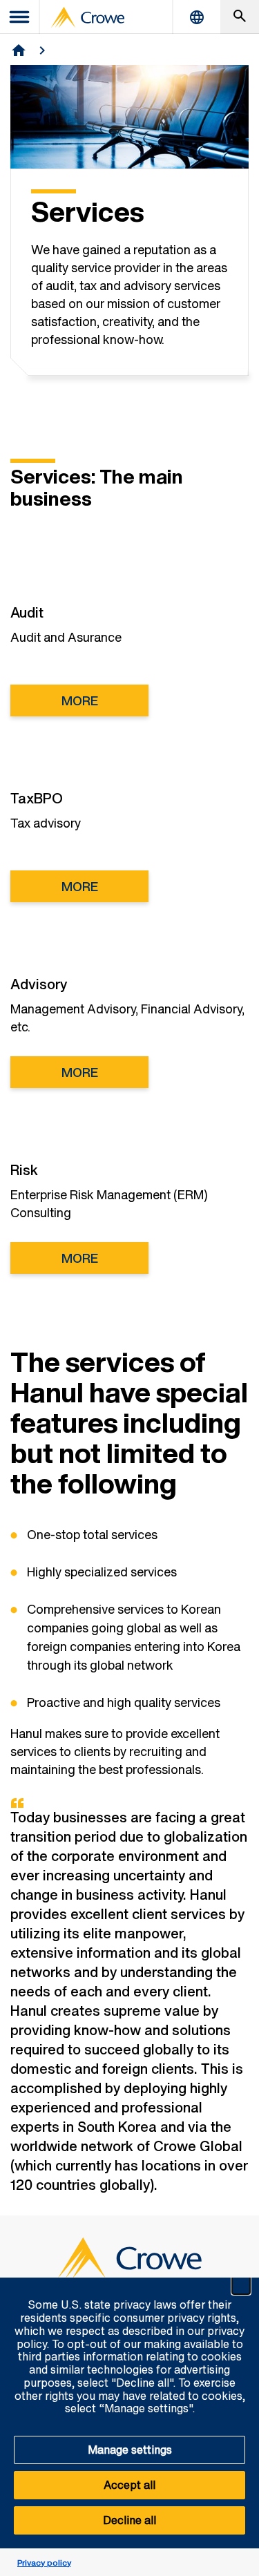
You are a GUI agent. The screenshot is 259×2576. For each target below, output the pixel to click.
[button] (241, 2285)
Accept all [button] (129, 2485)
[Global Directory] (197, 17)
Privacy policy (44, 2563)
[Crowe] (88, 17)
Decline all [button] (129, 2520)
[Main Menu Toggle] (20, 17)
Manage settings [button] (130, 2450)
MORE (80, 700)
